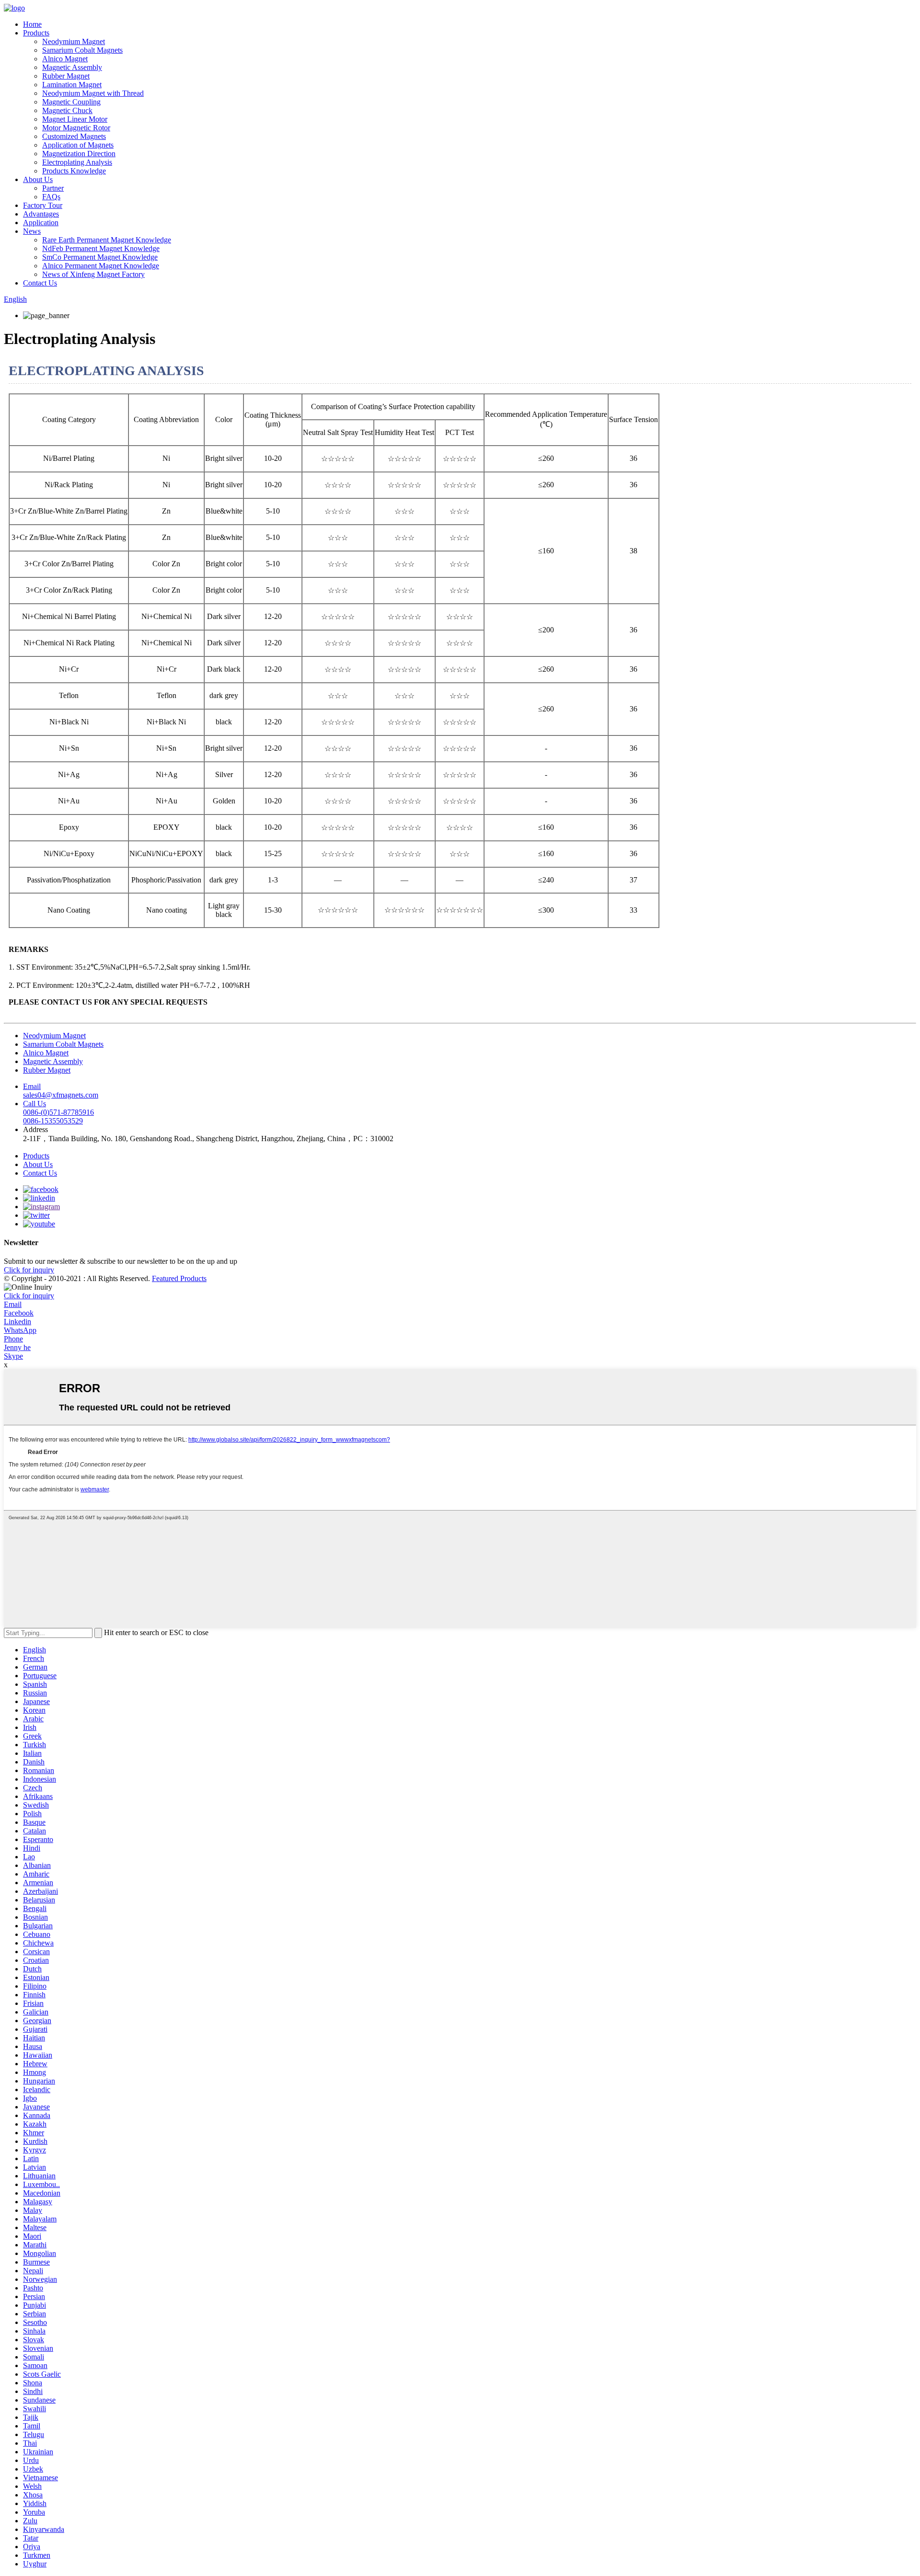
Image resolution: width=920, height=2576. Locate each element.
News (32, 231)
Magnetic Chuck (67, 110)
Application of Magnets (78, 145)
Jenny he (17, 1347)
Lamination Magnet (72, 85)
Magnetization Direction (79, 154)
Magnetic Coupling (71, 102)
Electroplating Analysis (77, 162)
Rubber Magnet (66, 76)
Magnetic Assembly (72, 67)
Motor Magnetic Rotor (76, 128)
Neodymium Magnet (74, 41)
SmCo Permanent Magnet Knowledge (100, 257)
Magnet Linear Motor (75, 119)
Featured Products (179, 1278)
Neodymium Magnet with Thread (93, 93)
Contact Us (40, 283)
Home (32, 24)
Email (13, 1304)
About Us (38, 179)
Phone (13, 1339)
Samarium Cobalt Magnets (82, 50)
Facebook (19, 1313)
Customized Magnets (74, 136)
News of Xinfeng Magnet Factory (93, 274)
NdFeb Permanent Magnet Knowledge (101, 248)
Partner (53, 188)
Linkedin (17, 1322)
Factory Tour (43, 205)
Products (36, 33)
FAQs (51, 197)
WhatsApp (20, 1330)
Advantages (41, 214)
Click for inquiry (29, 1296)
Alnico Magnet (65, 59)
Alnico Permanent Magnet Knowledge (101, 266)
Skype (13, 1356)
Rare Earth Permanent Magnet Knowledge (107, 240)
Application (41, 223)
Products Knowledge (74, 171)
